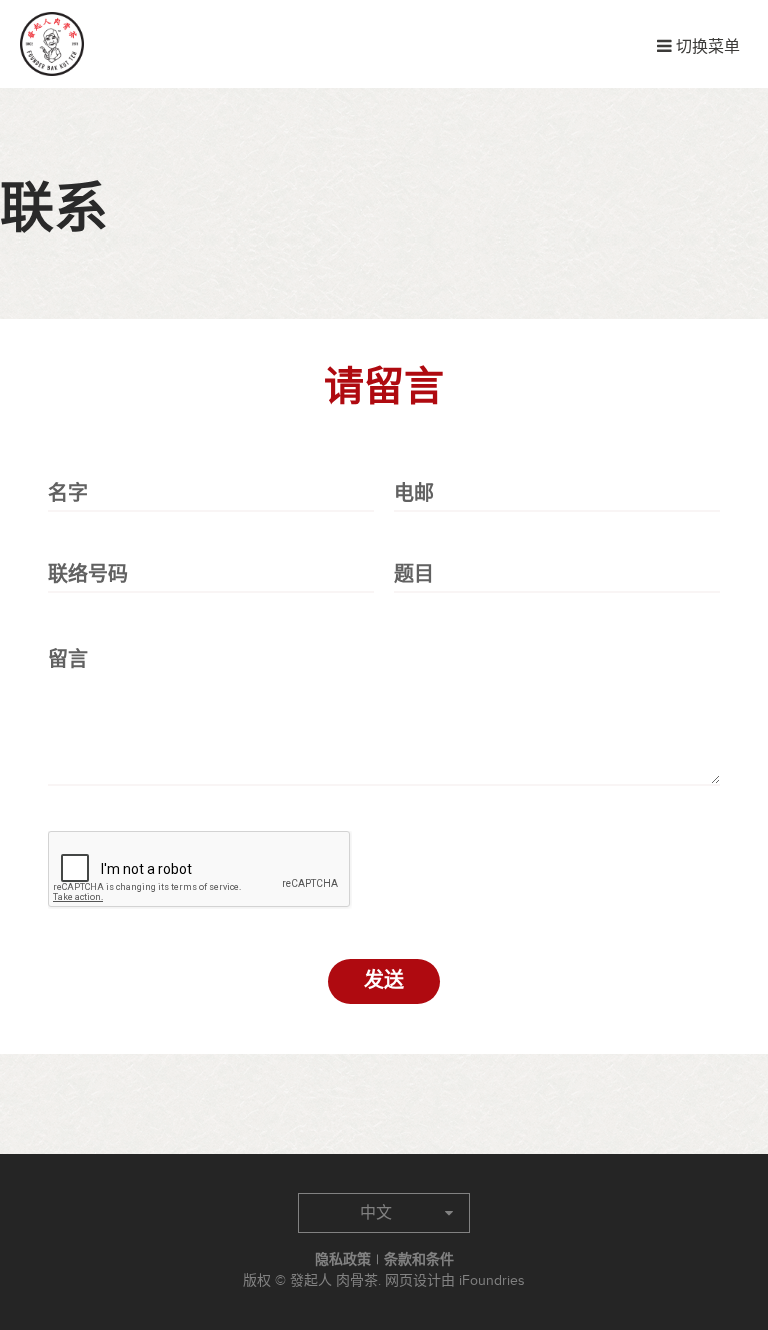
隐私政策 (343, 1259)
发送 (384, 981)
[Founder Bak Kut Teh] (52, 44)
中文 (376, 1213)
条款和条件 (419, 1259)
